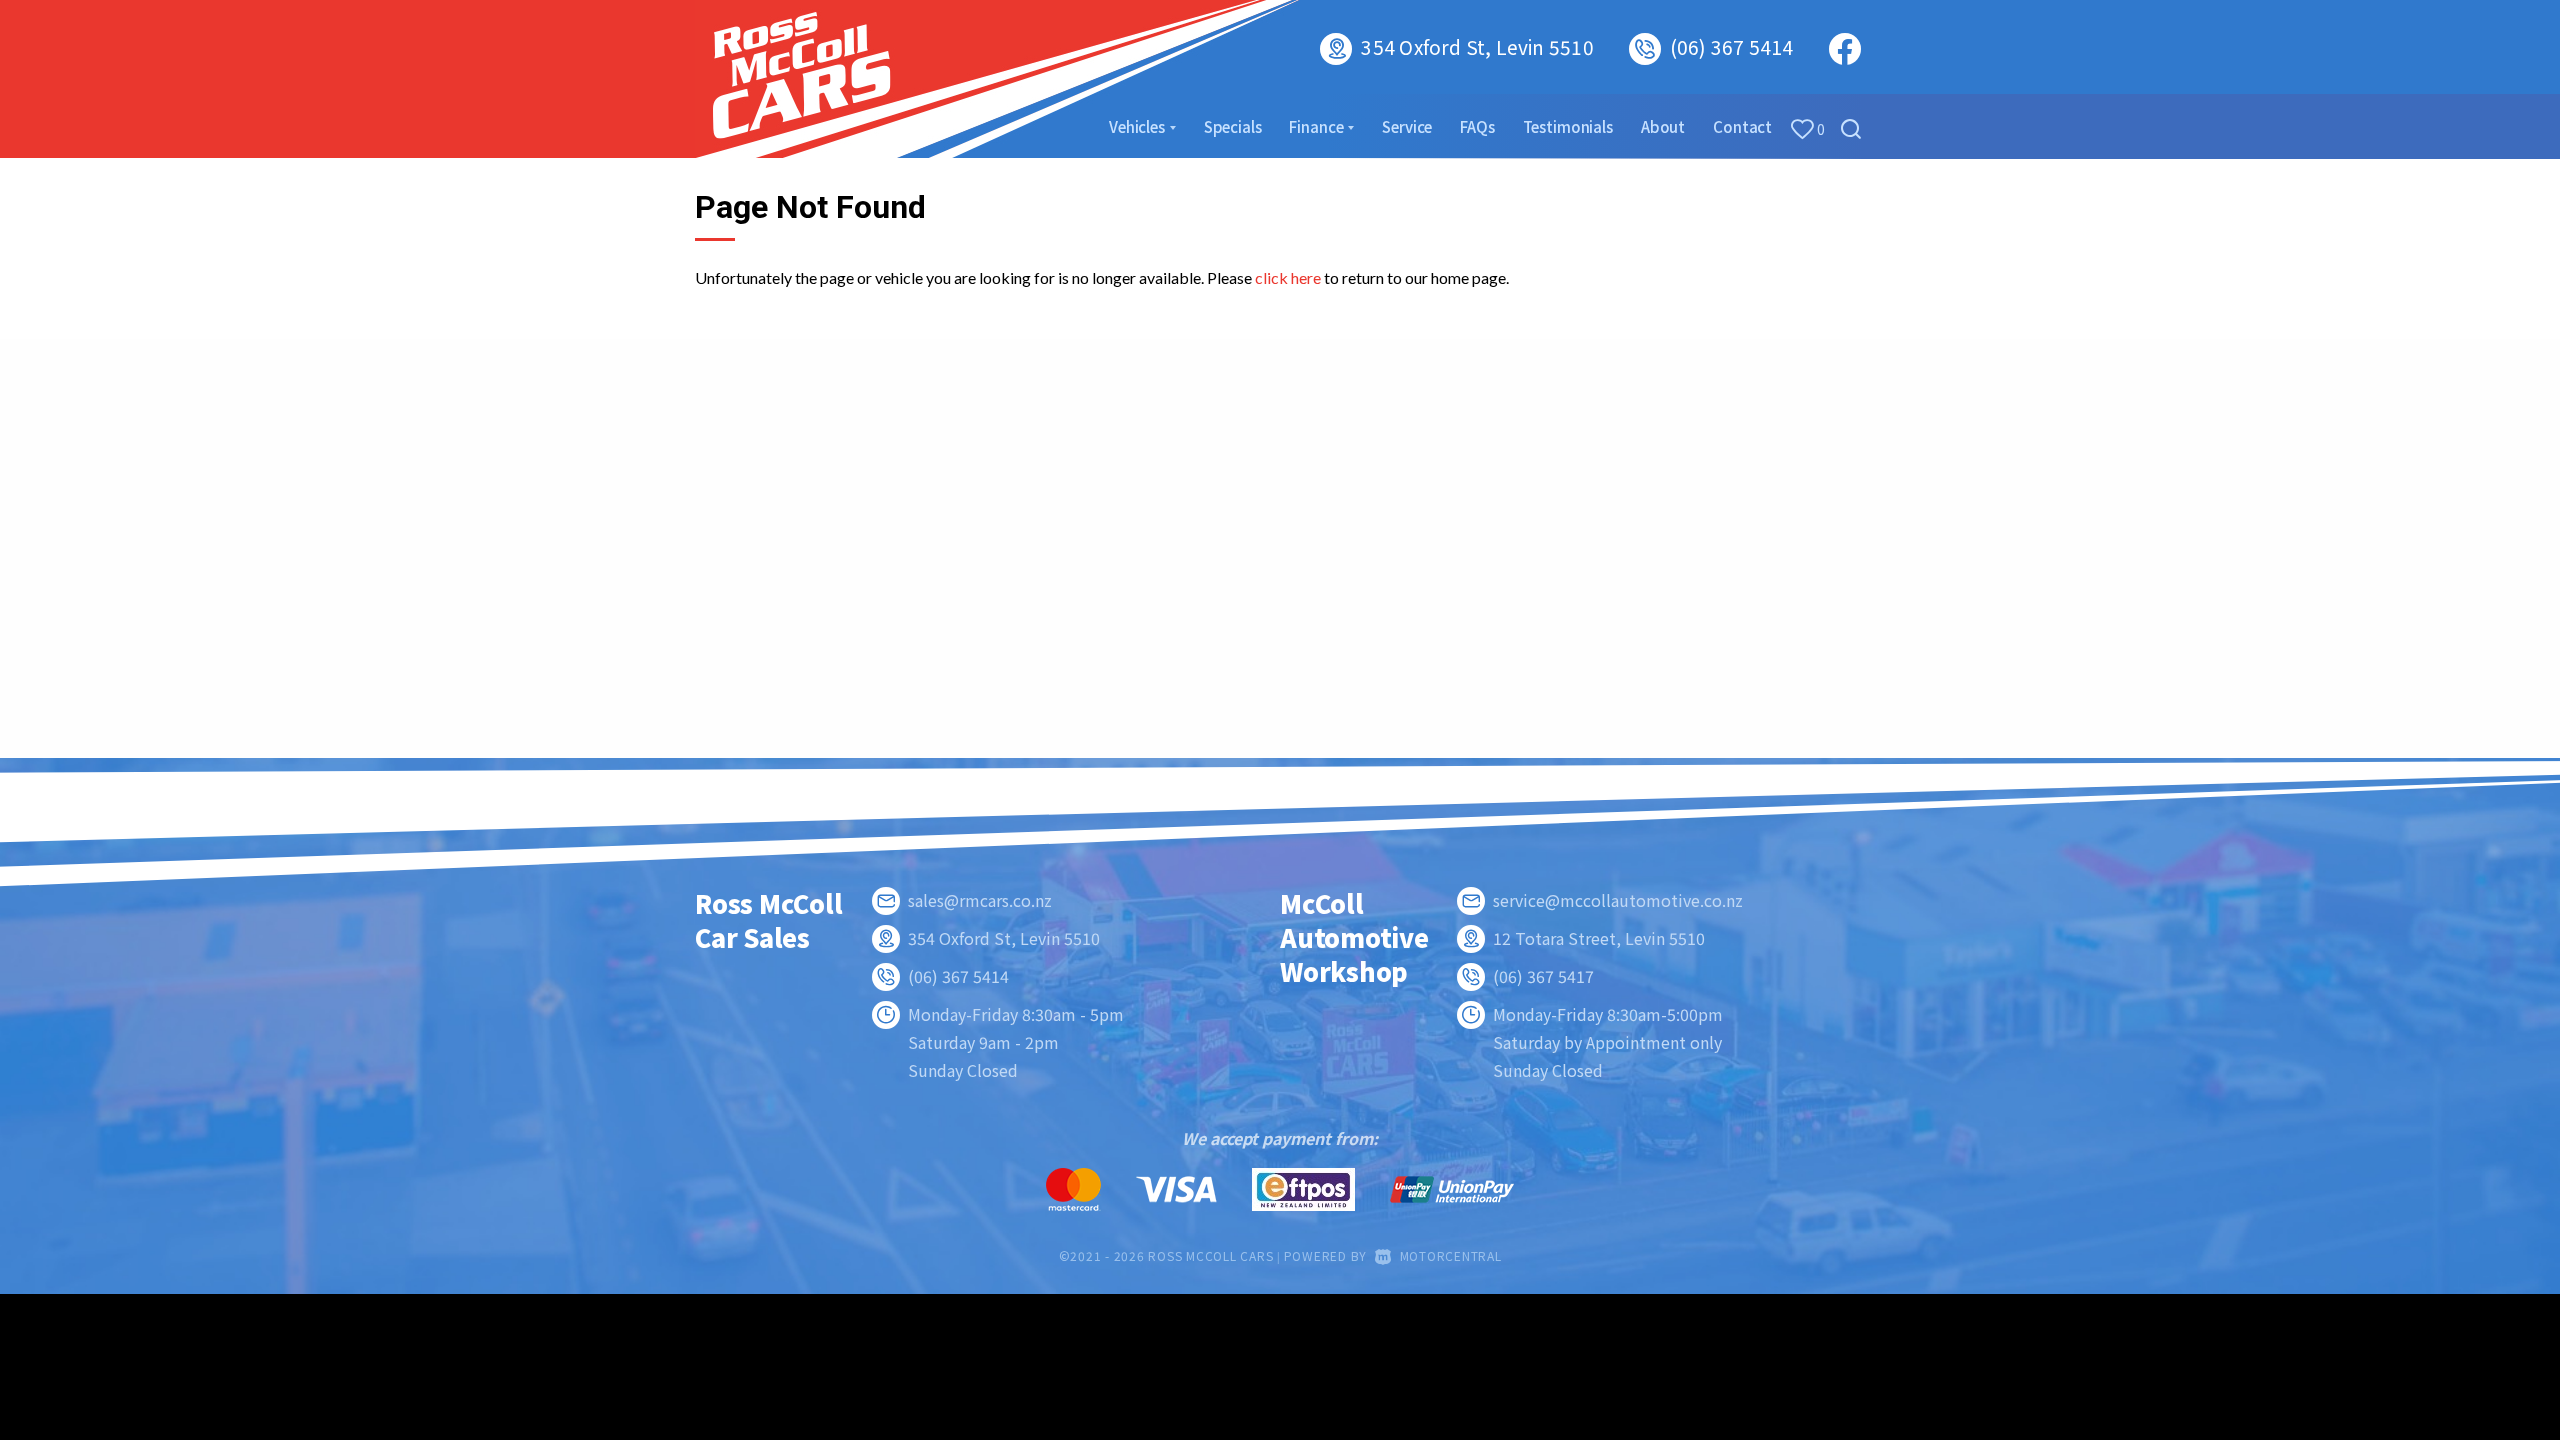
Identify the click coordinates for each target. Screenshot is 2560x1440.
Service (1407, 126)
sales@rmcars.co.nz (980, 900)
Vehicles (1138, 126)
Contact (1742, 126)
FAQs (1477, 126)
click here (1288, 277)
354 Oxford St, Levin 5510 (1477, 46)
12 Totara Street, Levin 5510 (1599, 938)
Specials (1233, 126)
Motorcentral (1451, 1255)
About (1663, 126)
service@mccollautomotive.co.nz (1618, 900)
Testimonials (1568, 126)
